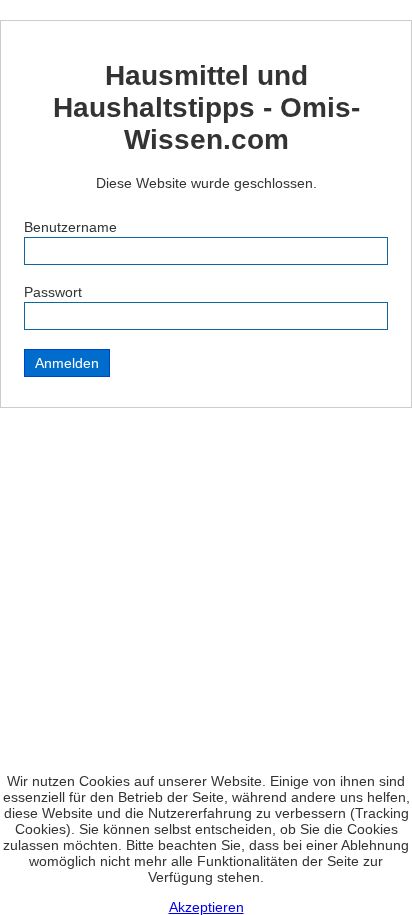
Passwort (53, 292)
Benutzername (70, 227)
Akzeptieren (206, 907)
